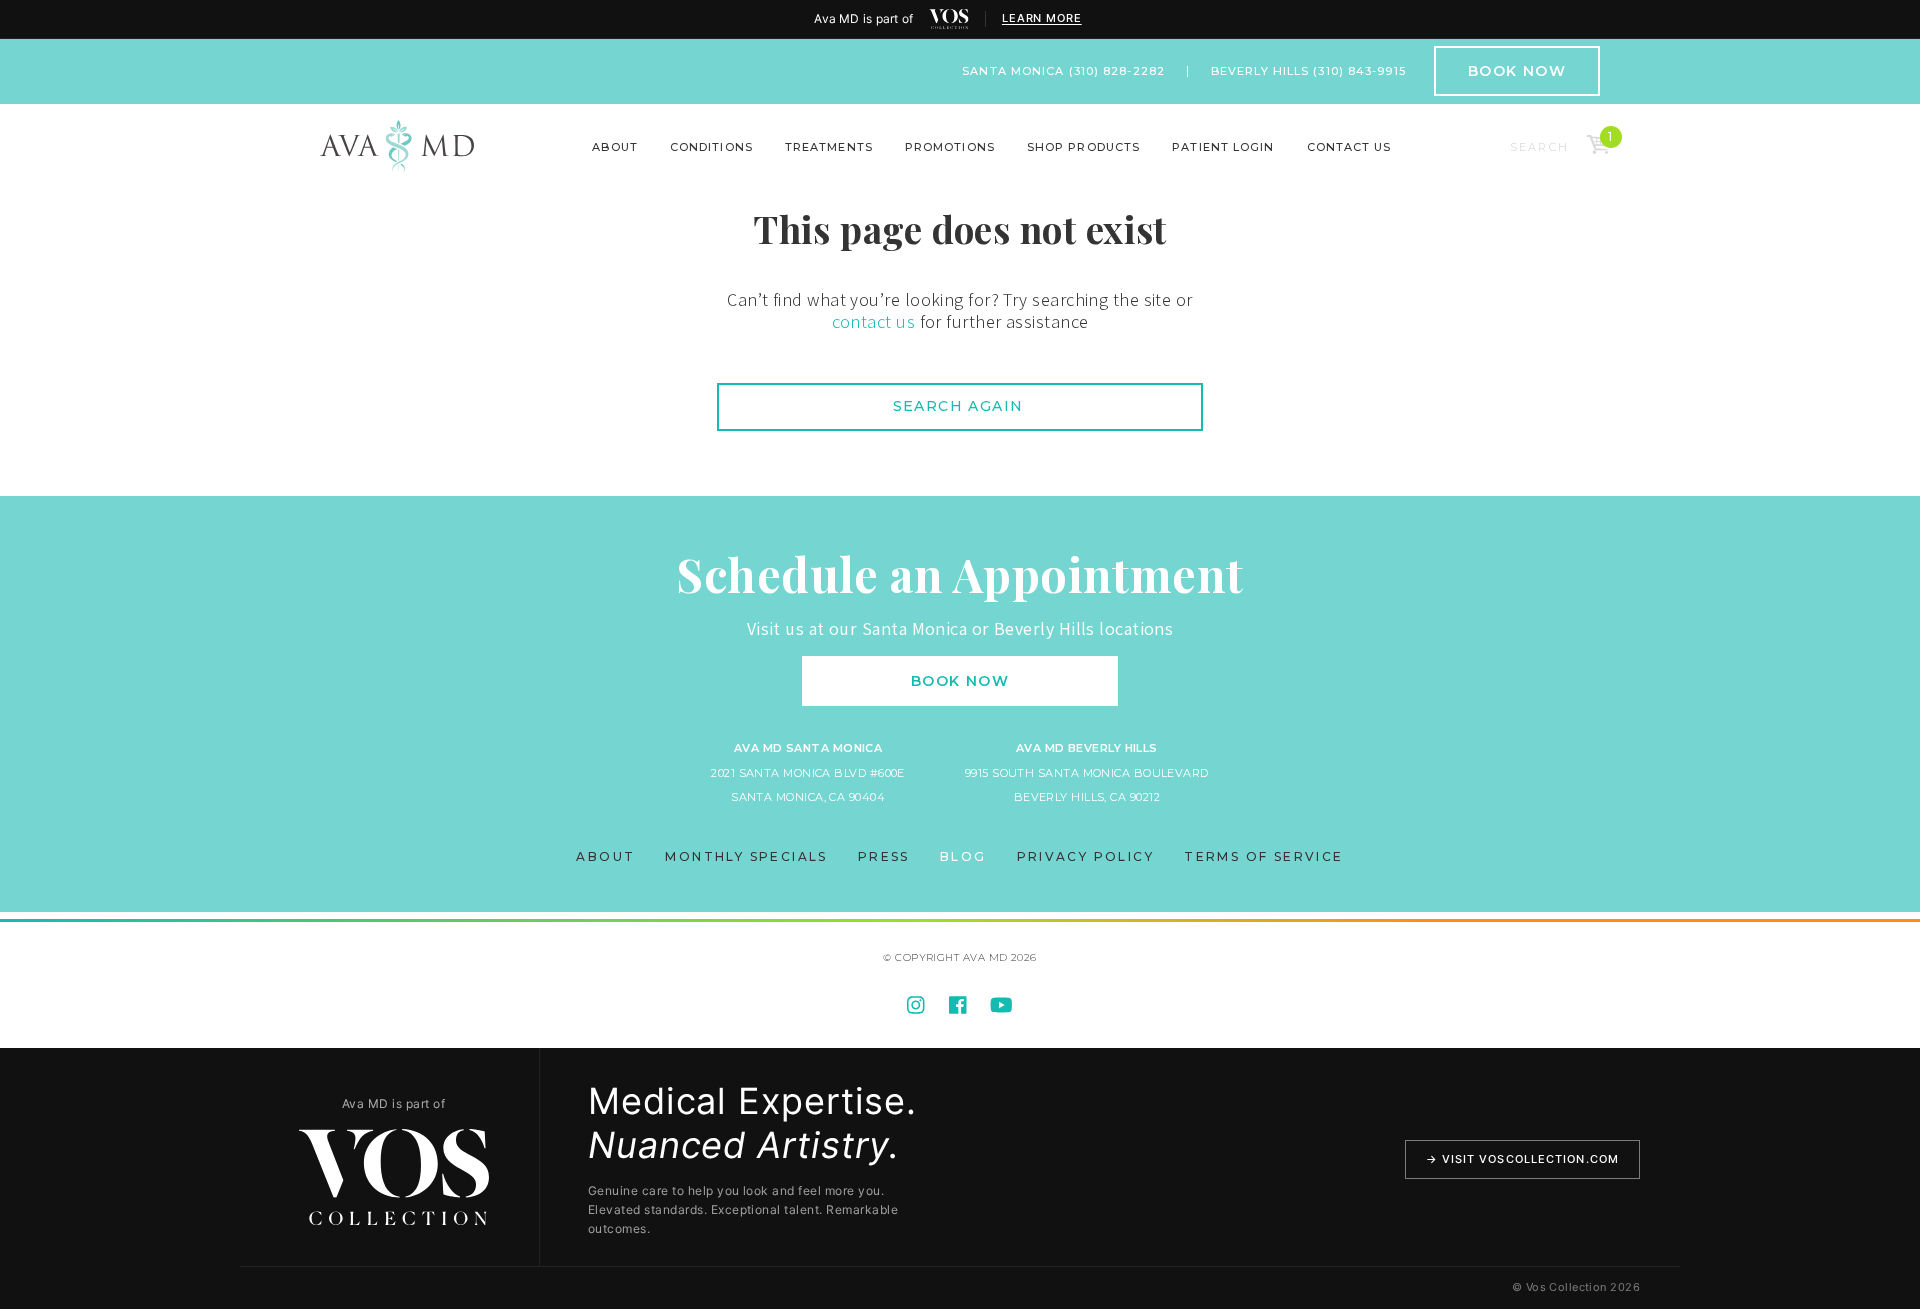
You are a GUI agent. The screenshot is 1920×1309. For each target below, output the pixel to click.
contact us (874, 321)
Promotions (950, 147)
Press (884, 856)
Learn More (1042, 18)
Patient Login (1223, 147)
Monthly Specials (746, 856)
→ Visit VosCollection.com (1523, 1159)
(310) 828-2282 (1117, 71)
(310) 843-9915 (1359, 71)
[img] (949, 19)
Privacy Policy (1086, 856)
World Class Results (1411, 161)
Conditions (711, 147)
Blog (963, 856)
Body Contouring (507, 161)
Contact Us (1349, 147)
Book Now (1517, 71)
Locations (570, 161)
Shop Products (1083, 147)
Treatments (829, 147)
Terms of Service (1263, 856)
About (615, 147)
